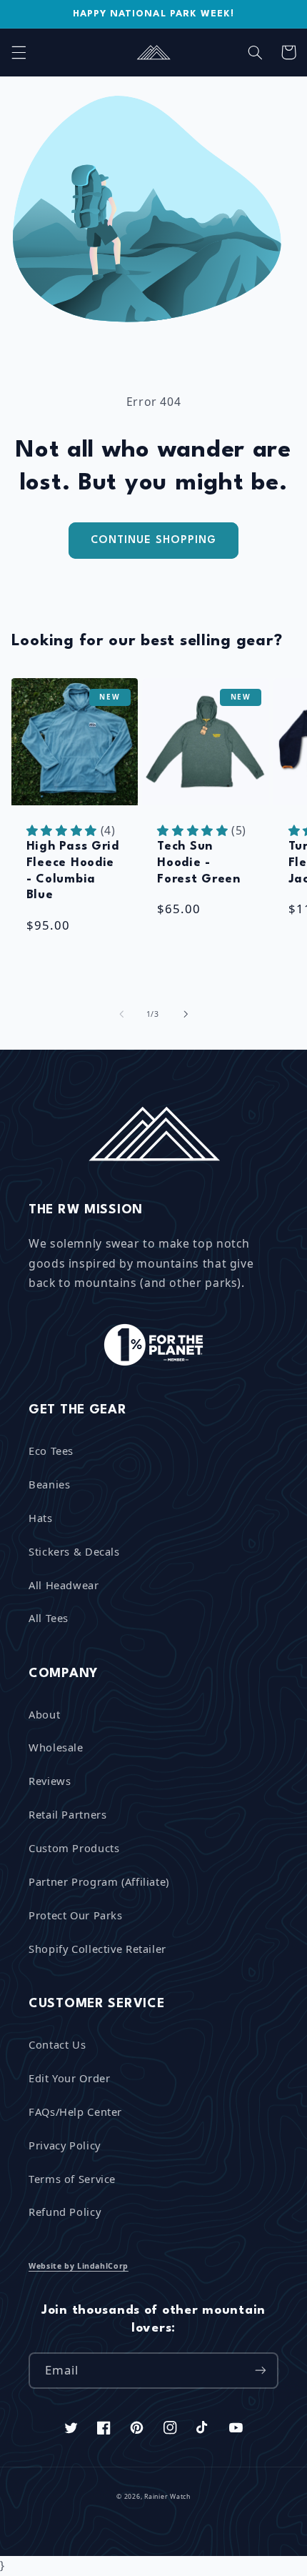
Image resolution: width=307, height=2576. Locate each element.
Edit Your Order (69, 2078)
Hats (41, 1518)
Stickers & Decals (74, 1551)
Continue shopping (153, 540)
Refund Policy (65, 2212)
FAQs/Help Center (75, 2112)
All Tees (49, 1618)
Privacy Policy (65, 2145)
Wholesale (56, 1747)
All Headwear (64, 1585)
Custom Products (74, 1848)
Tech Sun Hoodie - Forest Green (199, 862)
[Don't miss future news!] (261, 2371)
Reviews (50, 1781)
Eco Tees (51, 1451)
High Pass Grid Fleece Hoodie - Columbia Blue (73, 871)
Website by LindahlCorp (79, 2266)
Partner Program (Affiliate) (99, 1881)
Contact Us (57, 2044)
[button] (19, 52)
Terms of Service (72, 2179)
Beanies (49, 1484)
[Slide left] (121, 1015)
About (44, 1714)
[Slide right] (186, 1015)
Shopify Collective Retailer (97, 1949)
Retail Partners (67, 1814)
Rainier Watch (167, 2497)
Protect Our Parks (76, 1915)
